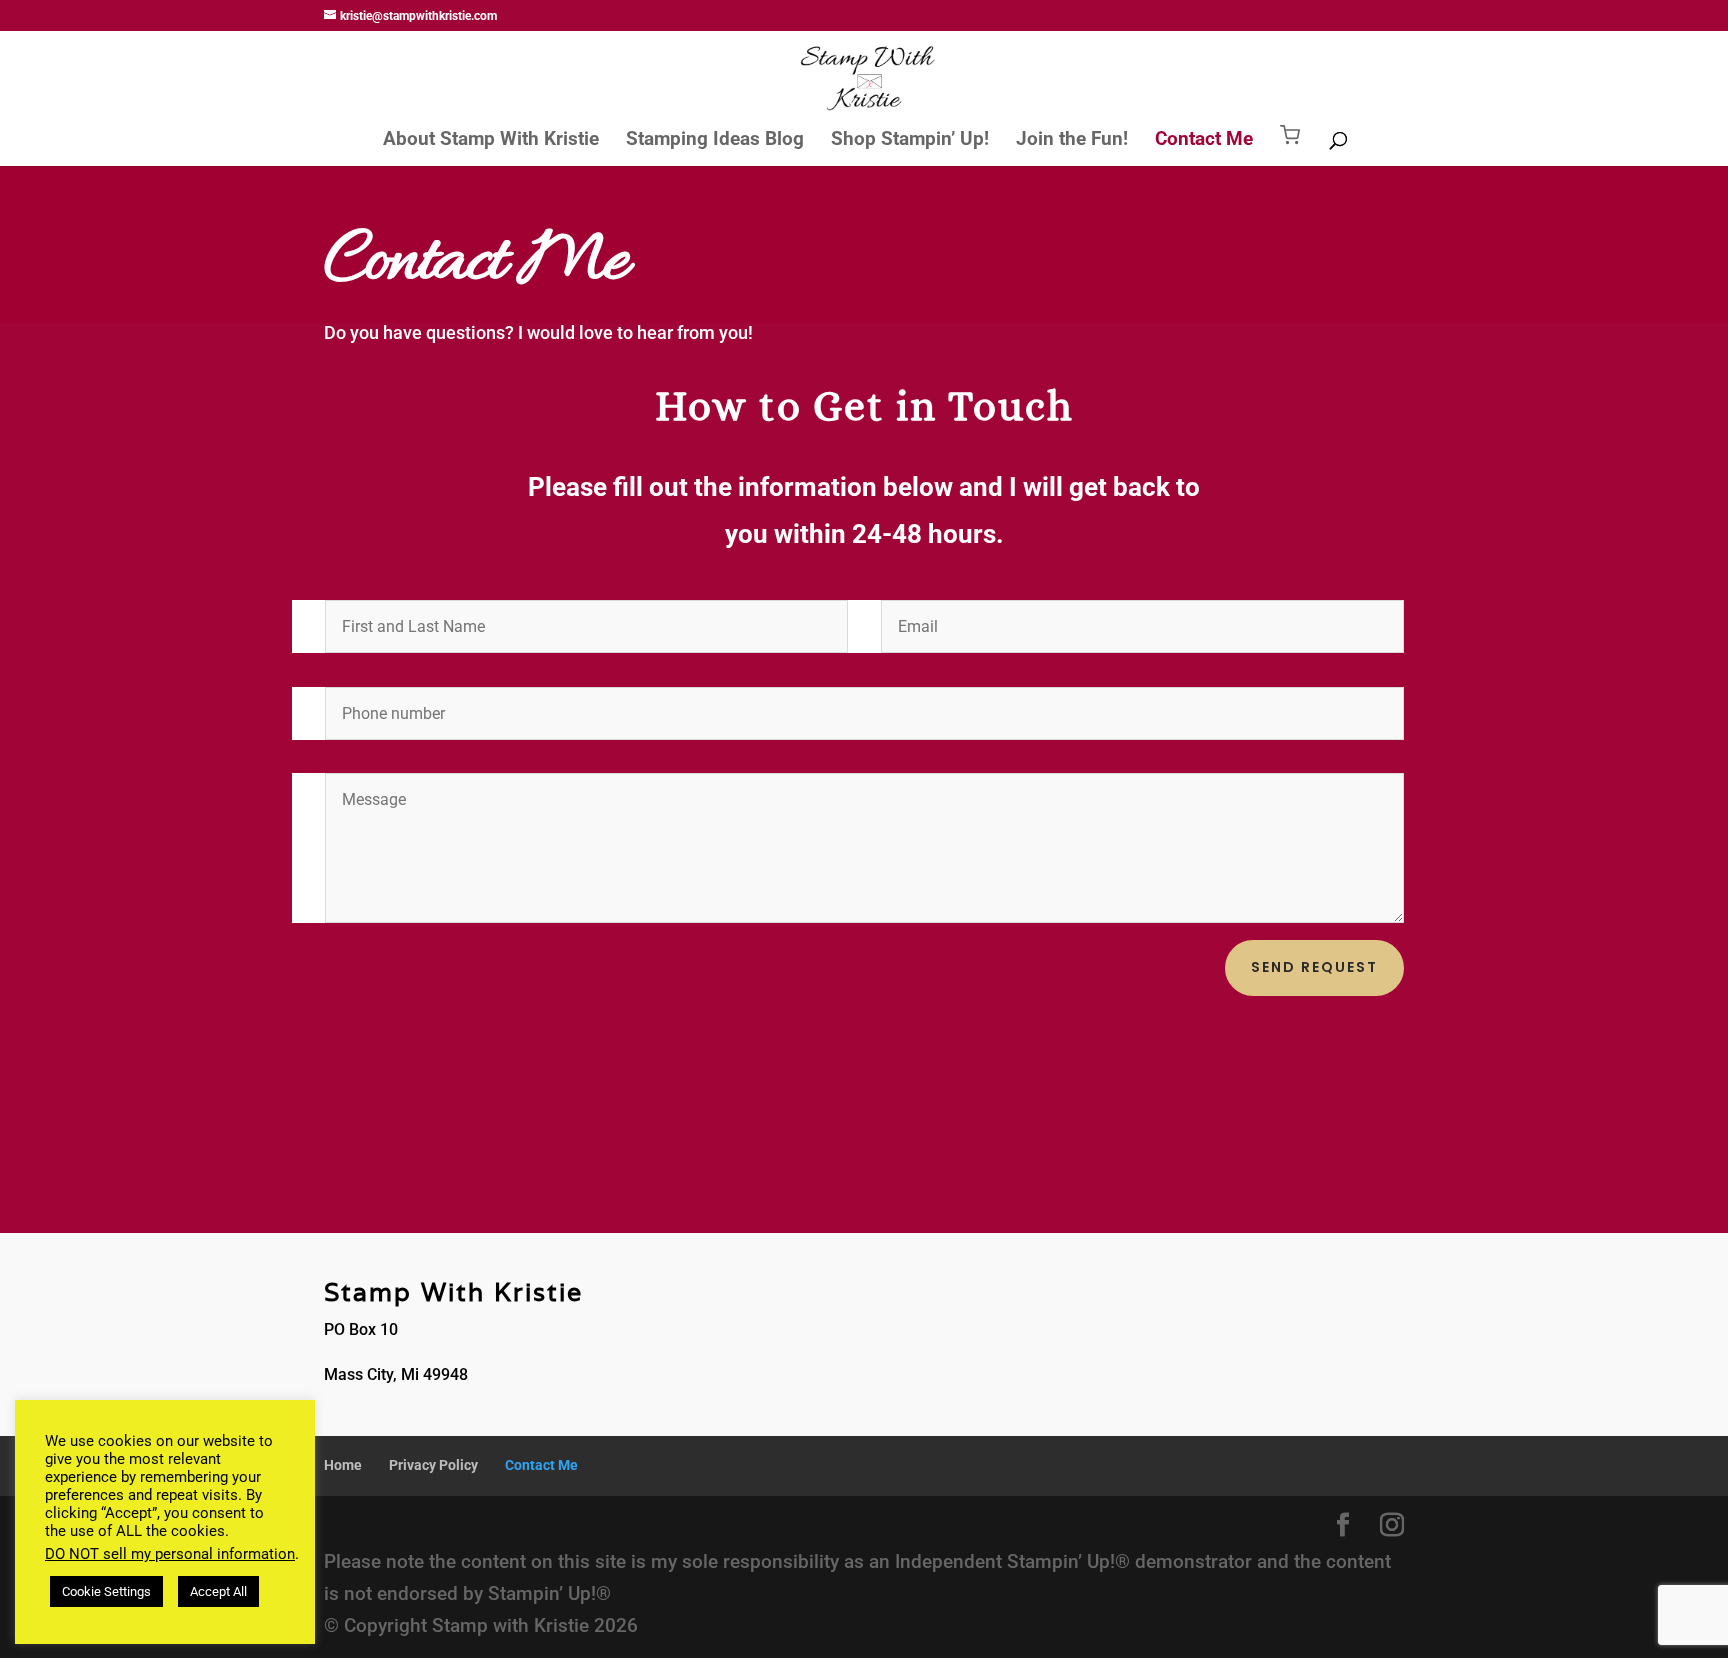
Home (343, 1465)
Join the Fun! (1072, 141)
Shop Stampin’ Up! (910, 141)
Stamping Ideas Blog (715, 141)
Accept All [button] (218, 1591)
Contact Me (1204, 141)
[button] (1290, 145)
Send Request (1314, 967)
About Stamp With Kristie (491, 141)
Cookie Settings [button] (106, 1591)
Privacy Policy (433, 1465)
